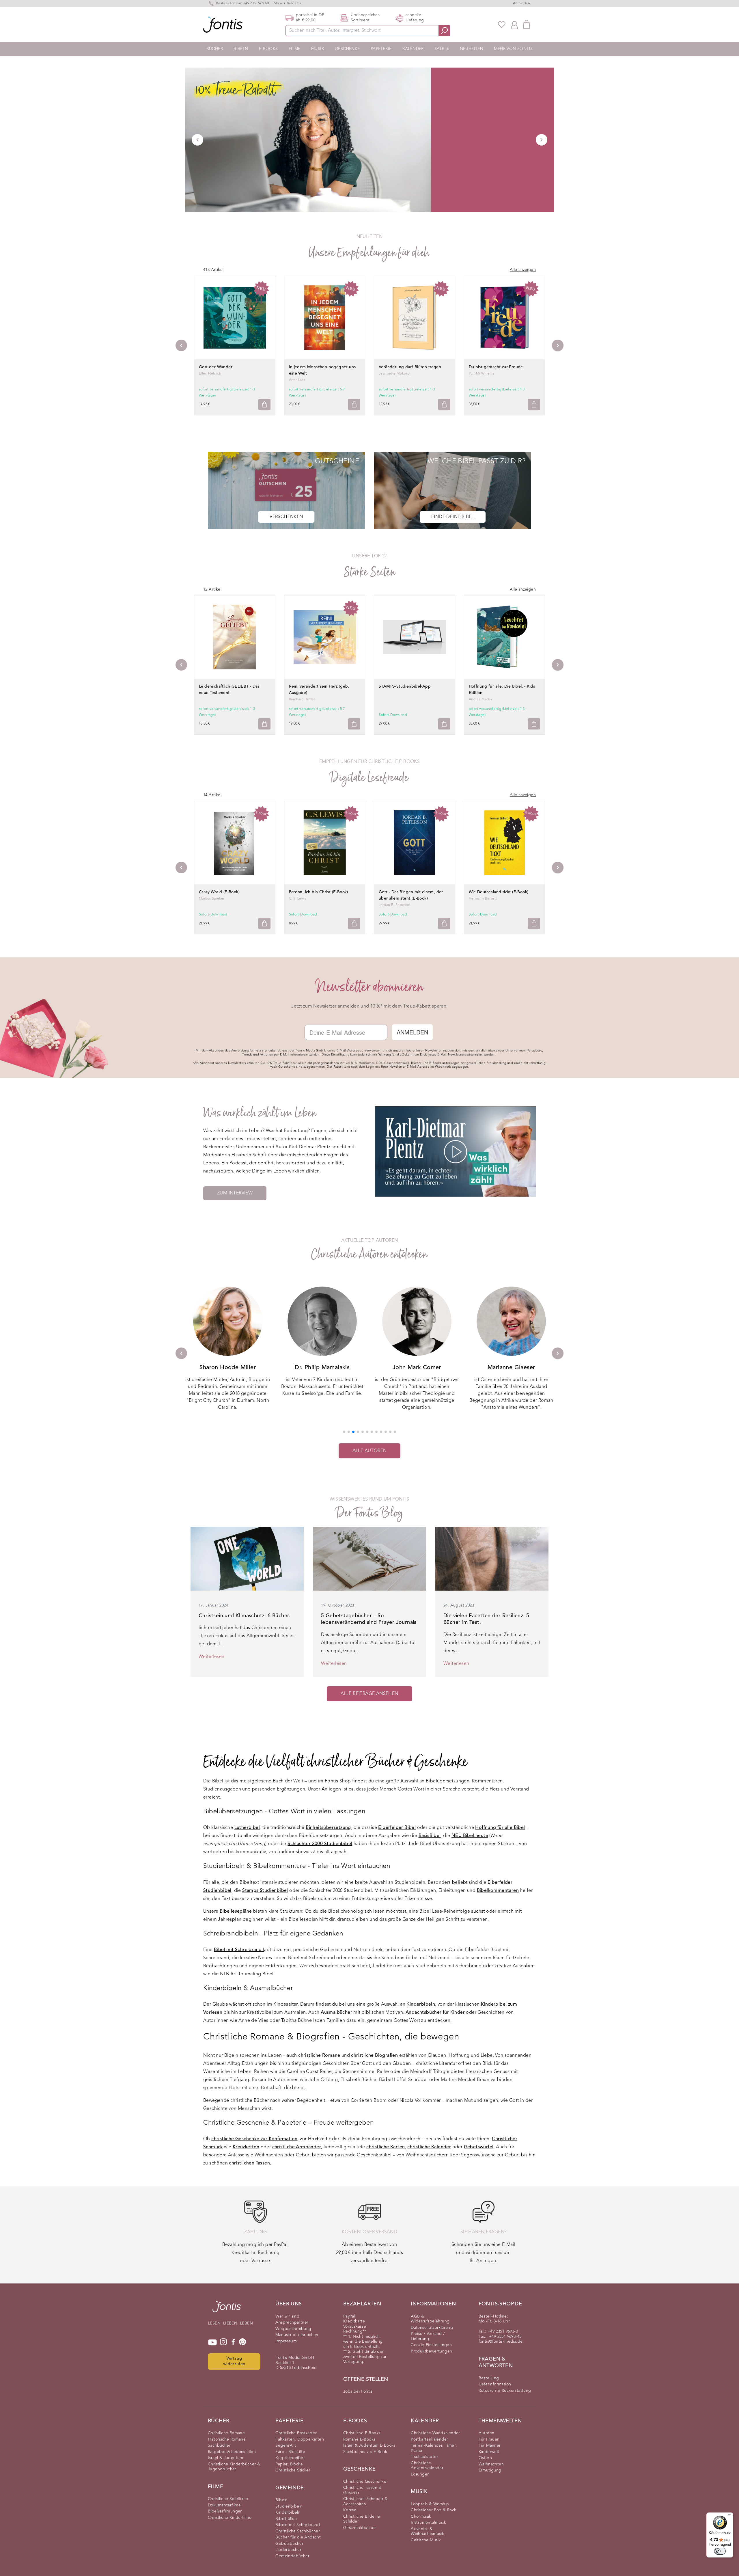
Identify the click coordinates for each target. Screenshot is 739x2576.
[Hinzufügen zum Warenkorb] (264, 404)
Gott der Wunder (216, 367)
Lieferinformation (495, 2384)
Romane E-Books (359, 2439)
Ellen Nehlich (210, 374)
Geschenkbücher (360, 2528)
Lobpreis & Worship (430, 2504)
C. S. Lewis (298, 899)
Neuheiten (472, 49)
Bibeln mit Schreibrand (298, 2525)
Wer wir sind (287, 2316)
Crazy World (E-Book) (219, 892)
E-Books (268, 49)
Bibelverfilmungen (225, 2511)
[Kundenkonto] (514, 25)
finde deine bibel (453, 517)
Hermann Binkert (483, 899)
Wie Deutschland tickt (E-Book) (499, 892)
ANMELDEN (412, 1032)
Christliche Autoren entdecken (370, 1254)
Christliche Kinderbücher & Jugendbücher (234, 2467)
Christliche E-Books (362, 2433)
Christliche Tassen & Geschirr (362, 2490)
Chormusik (421, 2517)
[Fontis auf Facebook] (233, 2342)
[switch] (720, 2551)
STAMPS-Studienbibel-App (405, 686)
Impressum (286, 2341)
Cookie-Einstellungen (431, 2345)
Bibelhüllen (286, 2519)
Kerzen (350, 2510)
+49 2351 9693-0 (256, 3)
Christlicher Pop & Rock (433, 2510)
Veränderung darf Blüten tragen (410, 367)
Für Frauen (489, 2439)
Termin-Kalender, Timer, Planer (434, 2448)
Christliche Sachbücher (298, 2531)
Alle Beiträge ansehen (369, 1694)
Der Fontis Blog (369, 1513)
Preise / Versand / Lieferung (428, 2336)
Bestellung (489, 2378)
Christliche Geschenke (365, 2482)
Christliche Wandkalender (435, 2433)
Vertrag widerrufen (234, 2361)
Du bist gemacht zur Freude (496, 367)
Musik (318, 49)
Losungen (420, 2474)
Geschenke (347, 49)
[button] (344, 1432)
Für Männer (490, 2445)
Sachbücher (219, 2445)
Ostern (485, 2458)
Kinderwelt (489, 2452)
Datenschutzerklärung (432, 2328)
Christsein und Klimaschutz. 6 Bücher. (245, 1616)
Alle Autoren (370, 1451)
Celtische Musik (426, 2540)
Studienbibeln (289, 2506)
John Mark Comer (322, 1368)
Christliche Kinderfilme (230, 2518)
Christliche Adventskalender (427, 2466)
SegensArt (286, 2445)
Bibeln (241, 49)
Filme (295, 49)
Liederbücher (288, 2550)
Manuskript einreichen (297, 2335)
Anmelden (521, 3)
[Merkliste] (502, 25)
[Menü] (730, 2516)
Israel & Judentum (226, 2458)
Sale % (442, 49)
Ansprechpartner (292, 2322)
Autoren (487, 2433)
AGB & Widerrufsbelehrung (430, 2319)
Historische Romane (227, 2439)
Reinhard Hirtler (302, 699)
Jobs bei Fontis (358, 2391)
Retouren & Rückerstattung (505, 2391)
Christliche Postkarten (296, 2433)
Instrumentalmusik (428, 2523)
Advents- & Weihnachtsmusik (427, 2532)
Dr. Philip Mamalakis (228, 1368)
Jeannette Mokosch (395, 374)
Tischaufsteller (424, 2457)
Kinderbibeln (288, 2512)
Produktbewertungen (431, 2351)
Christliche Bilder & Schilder (362, 2519)
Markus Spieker (212, 899)
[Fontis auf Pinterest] (242, 2342)
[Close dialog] (130, 2469)
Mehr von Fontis (513, 49)
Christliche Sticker (293, 2470)
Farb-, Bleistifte (290, 2452)
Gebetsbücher (289, 2544)
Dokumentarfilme (224, 2505)
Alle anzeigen (523, 270)
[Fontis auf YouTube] (212, 2342)
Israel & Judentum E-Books (369, 2445)
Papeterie (381, 49)
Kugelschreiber (290, 2458)
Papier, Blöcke (289, 2464)
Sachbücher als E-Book (365, 2452)
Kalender (413, 49)
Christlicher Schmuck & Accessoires (366, 2501)
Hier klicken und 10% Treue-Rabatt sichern (71, 2548)
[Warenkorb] (527, 24)
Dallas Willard (511, 1368)
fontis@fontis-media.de (501, 2342)
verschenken (286, 517)
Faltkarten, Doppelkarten (300, 2439)
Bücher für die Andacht (298, 2537)
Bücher (215, 49)
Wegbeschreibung (293, 2329)
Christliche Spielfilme (228, 2499)
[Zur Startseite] (227, 2309)
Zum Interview (235, 1193)
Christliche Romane (226, 2433)
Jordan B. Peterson (394, 905)
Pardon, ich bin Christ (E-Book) (319, 892)
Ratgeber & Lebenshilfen (232, 2452)
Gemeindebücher (292, 2556)
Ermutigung (490, 2470)
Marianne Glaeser (417, 1368)
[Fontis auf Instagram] (223, 2342)
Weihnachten (491, 2464)
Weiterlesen (211, 1657)
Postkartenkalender (429, 2439)
